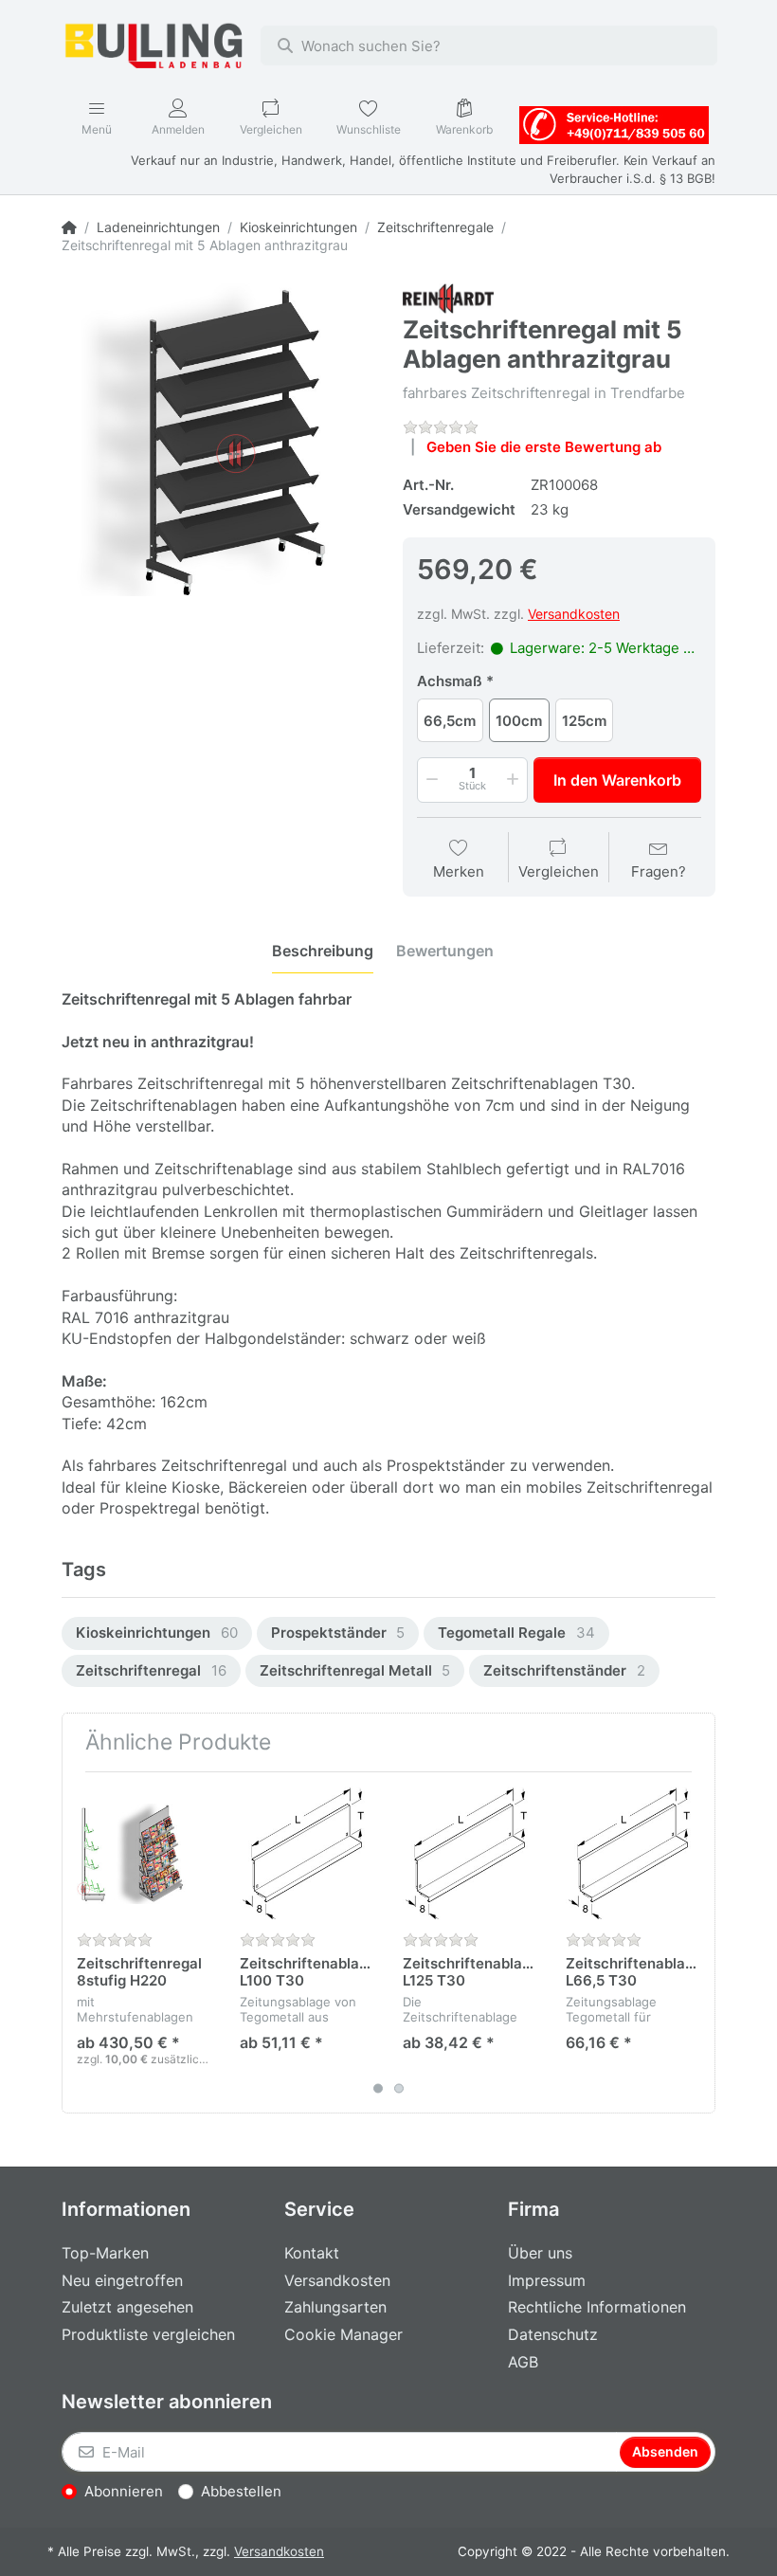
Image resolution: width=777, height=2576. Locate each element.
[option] (157, 1633)
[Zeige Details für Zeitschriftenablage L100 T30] (307, 1853)
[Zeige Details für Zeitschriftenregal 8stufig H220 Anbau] (144, 1853)
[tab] (323, 951)
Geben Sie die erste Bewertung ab (544, 447)
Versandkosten (574, 614)
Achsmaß (450, 681)
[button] (430, 780)
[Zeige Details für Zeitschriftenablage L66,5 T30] (632, 1853)
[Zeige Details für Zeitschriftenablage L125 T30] (470, 1853)
